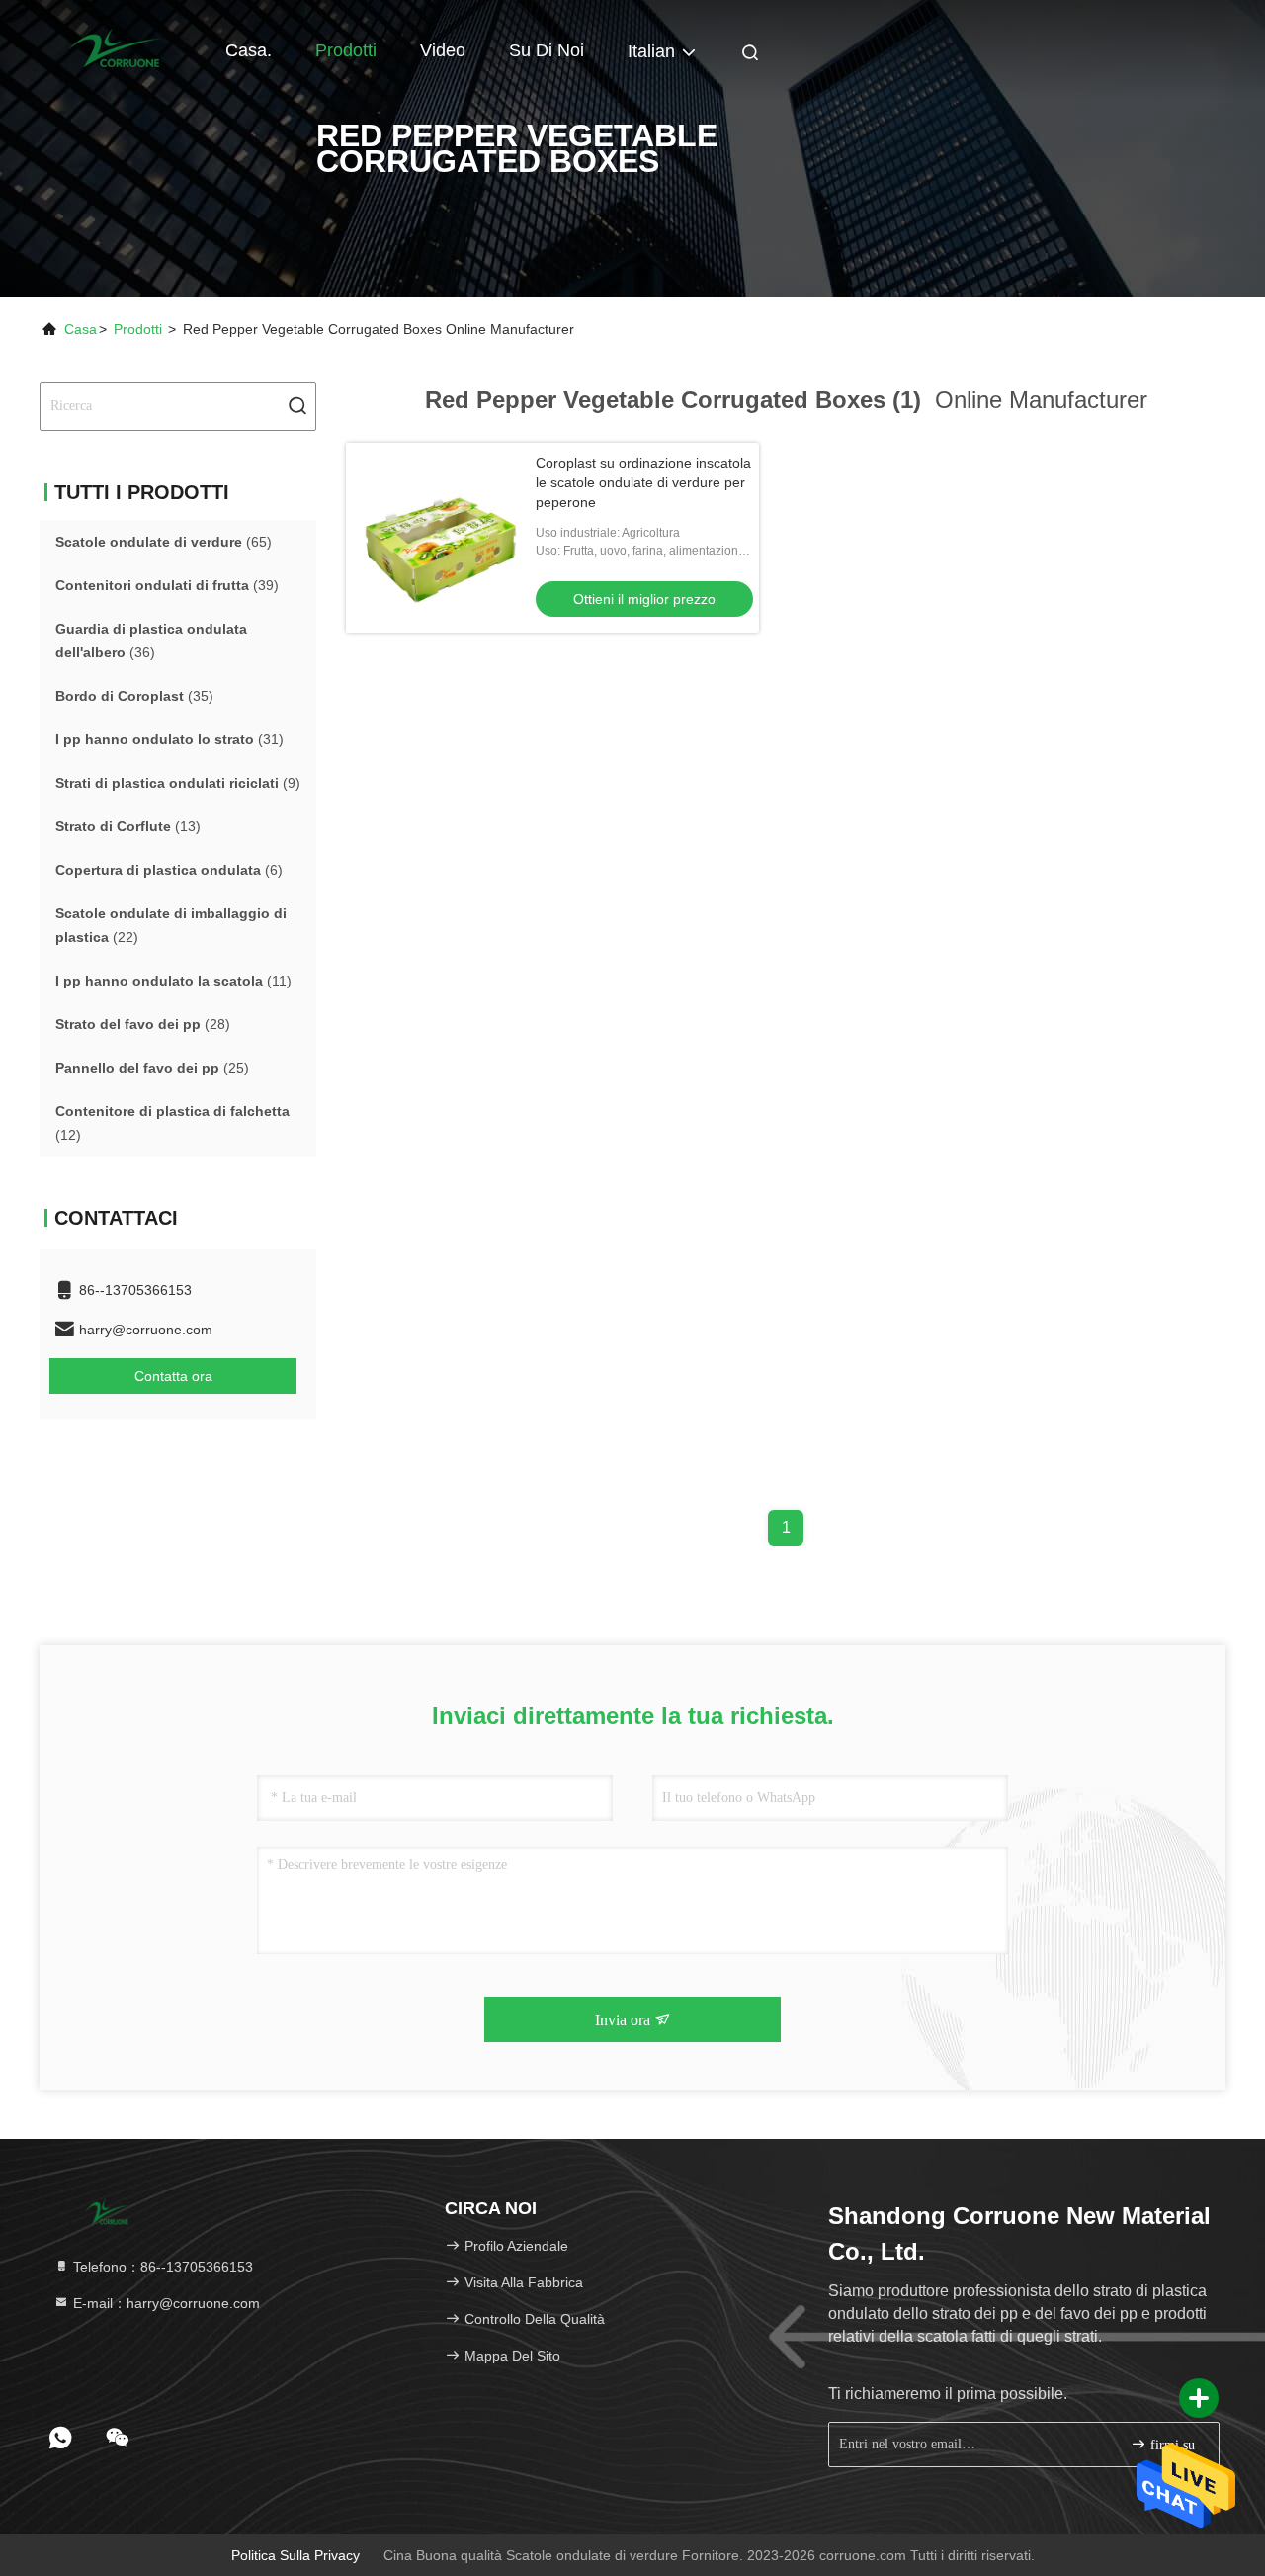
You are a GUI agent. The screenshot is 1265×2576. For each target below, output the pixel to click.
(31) (169, 739)
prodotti (138, 329)
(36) (151, 641)
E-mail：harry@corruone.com (165, 2303)
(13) (128, 826)
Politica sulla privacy (295, 2555)
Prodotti (346, 50)
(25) (152, 1068)
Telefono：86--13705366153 (161, 2267)
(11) (173, 981)
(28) (143, 1024)
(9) (178, 783)
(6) (169, 870)
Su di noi (547, 50)
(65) (164, 542)
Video (443, 50)
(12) (172, 1123)
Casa (81, 329)
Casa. (249, 50)
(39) (167, 585)
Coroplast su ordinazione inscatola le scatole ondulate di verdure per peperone (643, 482)
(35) (134, 696)
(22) (171, 925)
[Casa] (119, 49)
